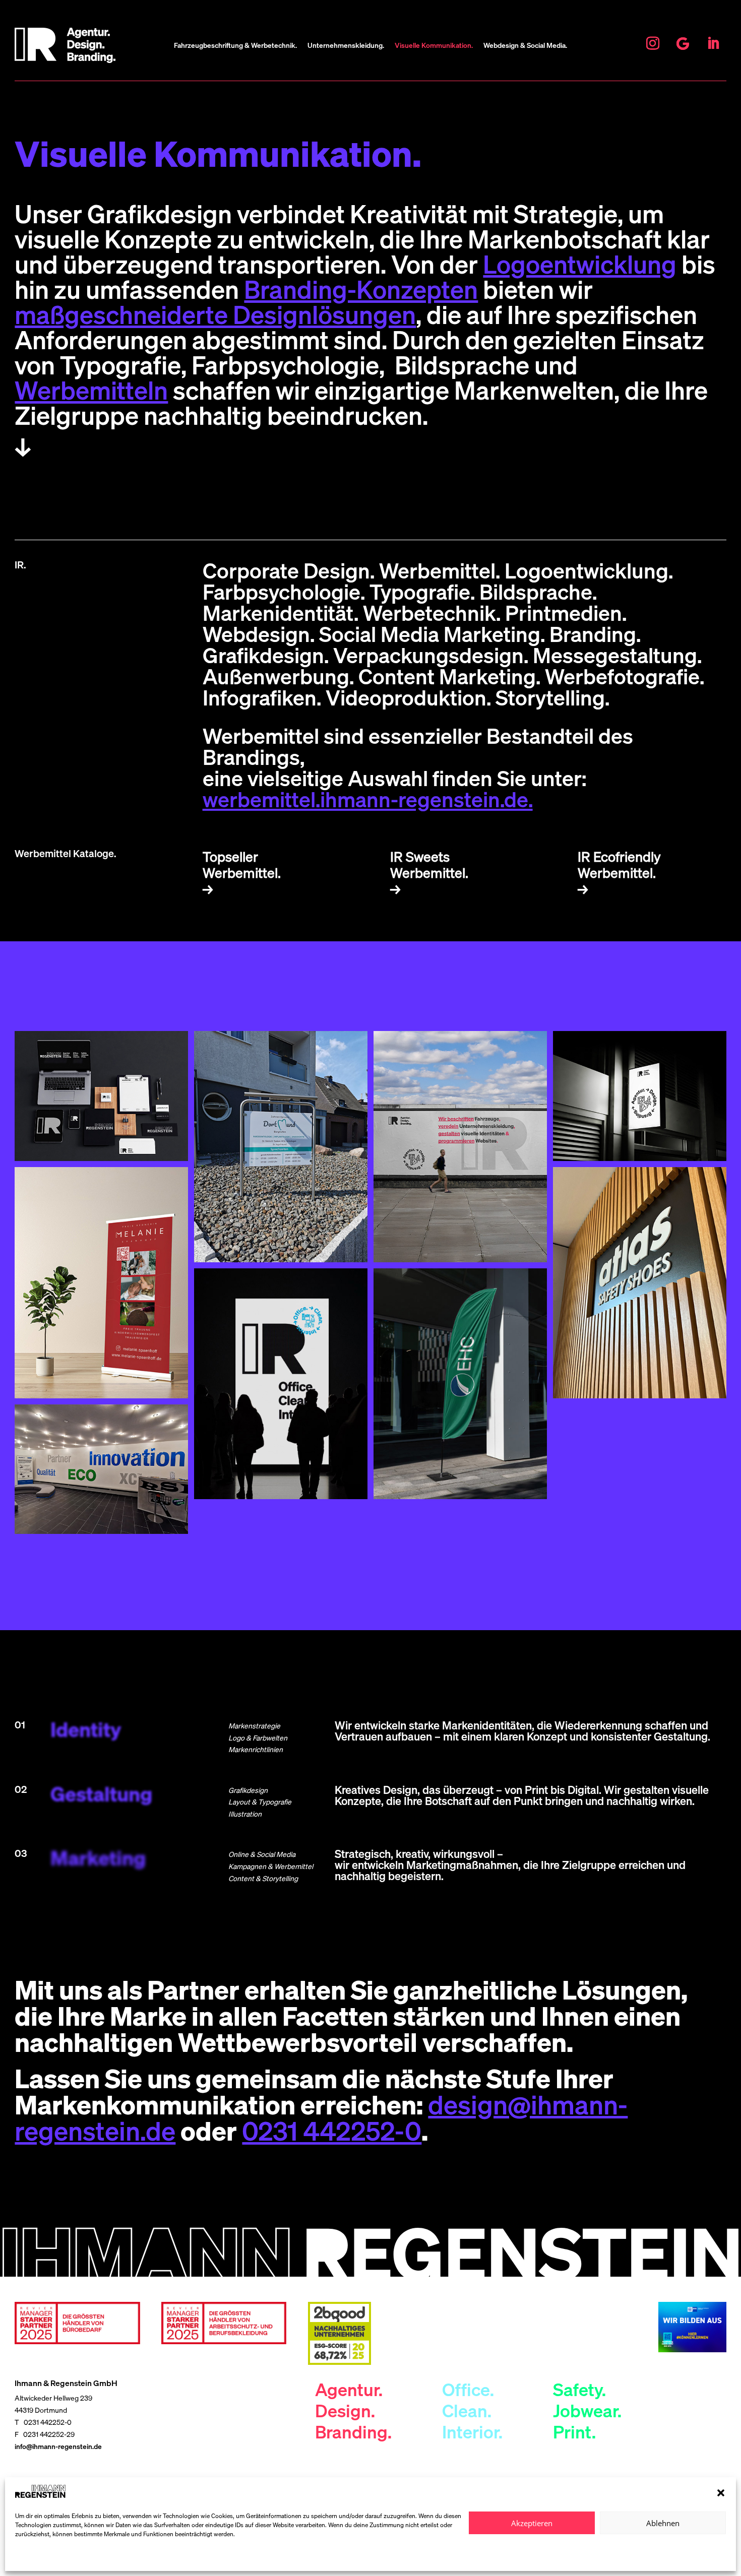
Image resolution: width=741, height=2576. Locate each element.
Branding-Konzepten (361, 289)
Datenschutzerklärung (50, 2557)
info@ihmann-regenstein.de (58, 2446)
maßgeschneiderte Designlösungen (215, 314)
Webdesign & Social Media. (525, 46)
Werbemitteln (91, 390)
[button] (721, 2493)
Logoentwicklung (580, 264)
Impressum (101, 2557)
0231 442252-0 (332, 2131)
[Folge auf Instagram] (653, 43)
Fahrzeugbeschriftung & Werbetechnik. (235, 46)
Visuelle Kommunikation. (434, 46)
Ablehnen (663, 2523)
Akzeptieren (532, 2523)
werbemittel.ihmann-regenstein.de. (368, 799)
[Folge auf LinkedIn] (713, 43)
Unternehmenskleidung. (346, 46)
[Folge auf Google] (683, 43)
